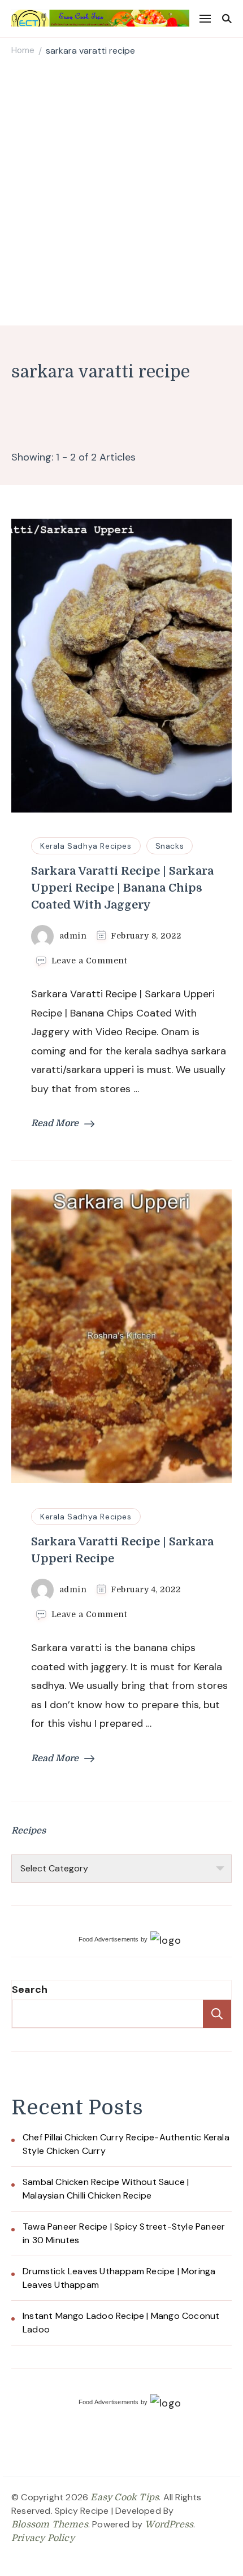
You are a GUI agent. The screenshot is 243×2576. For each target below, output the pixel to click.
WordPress (169, 2525)
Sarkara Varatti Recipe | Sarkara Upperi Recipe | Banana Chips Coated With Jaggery (122, 888)
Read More (55, 1123)
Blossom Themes (50, 2525)
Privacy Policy (43, 2538)
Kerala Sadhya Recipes (86, 846)
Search (30, 1989)
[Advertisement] (121, 193)
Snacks (170, 846)
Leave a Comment (89, 961)
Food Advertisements (109, 1939)
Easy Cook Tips (125, 2497)
